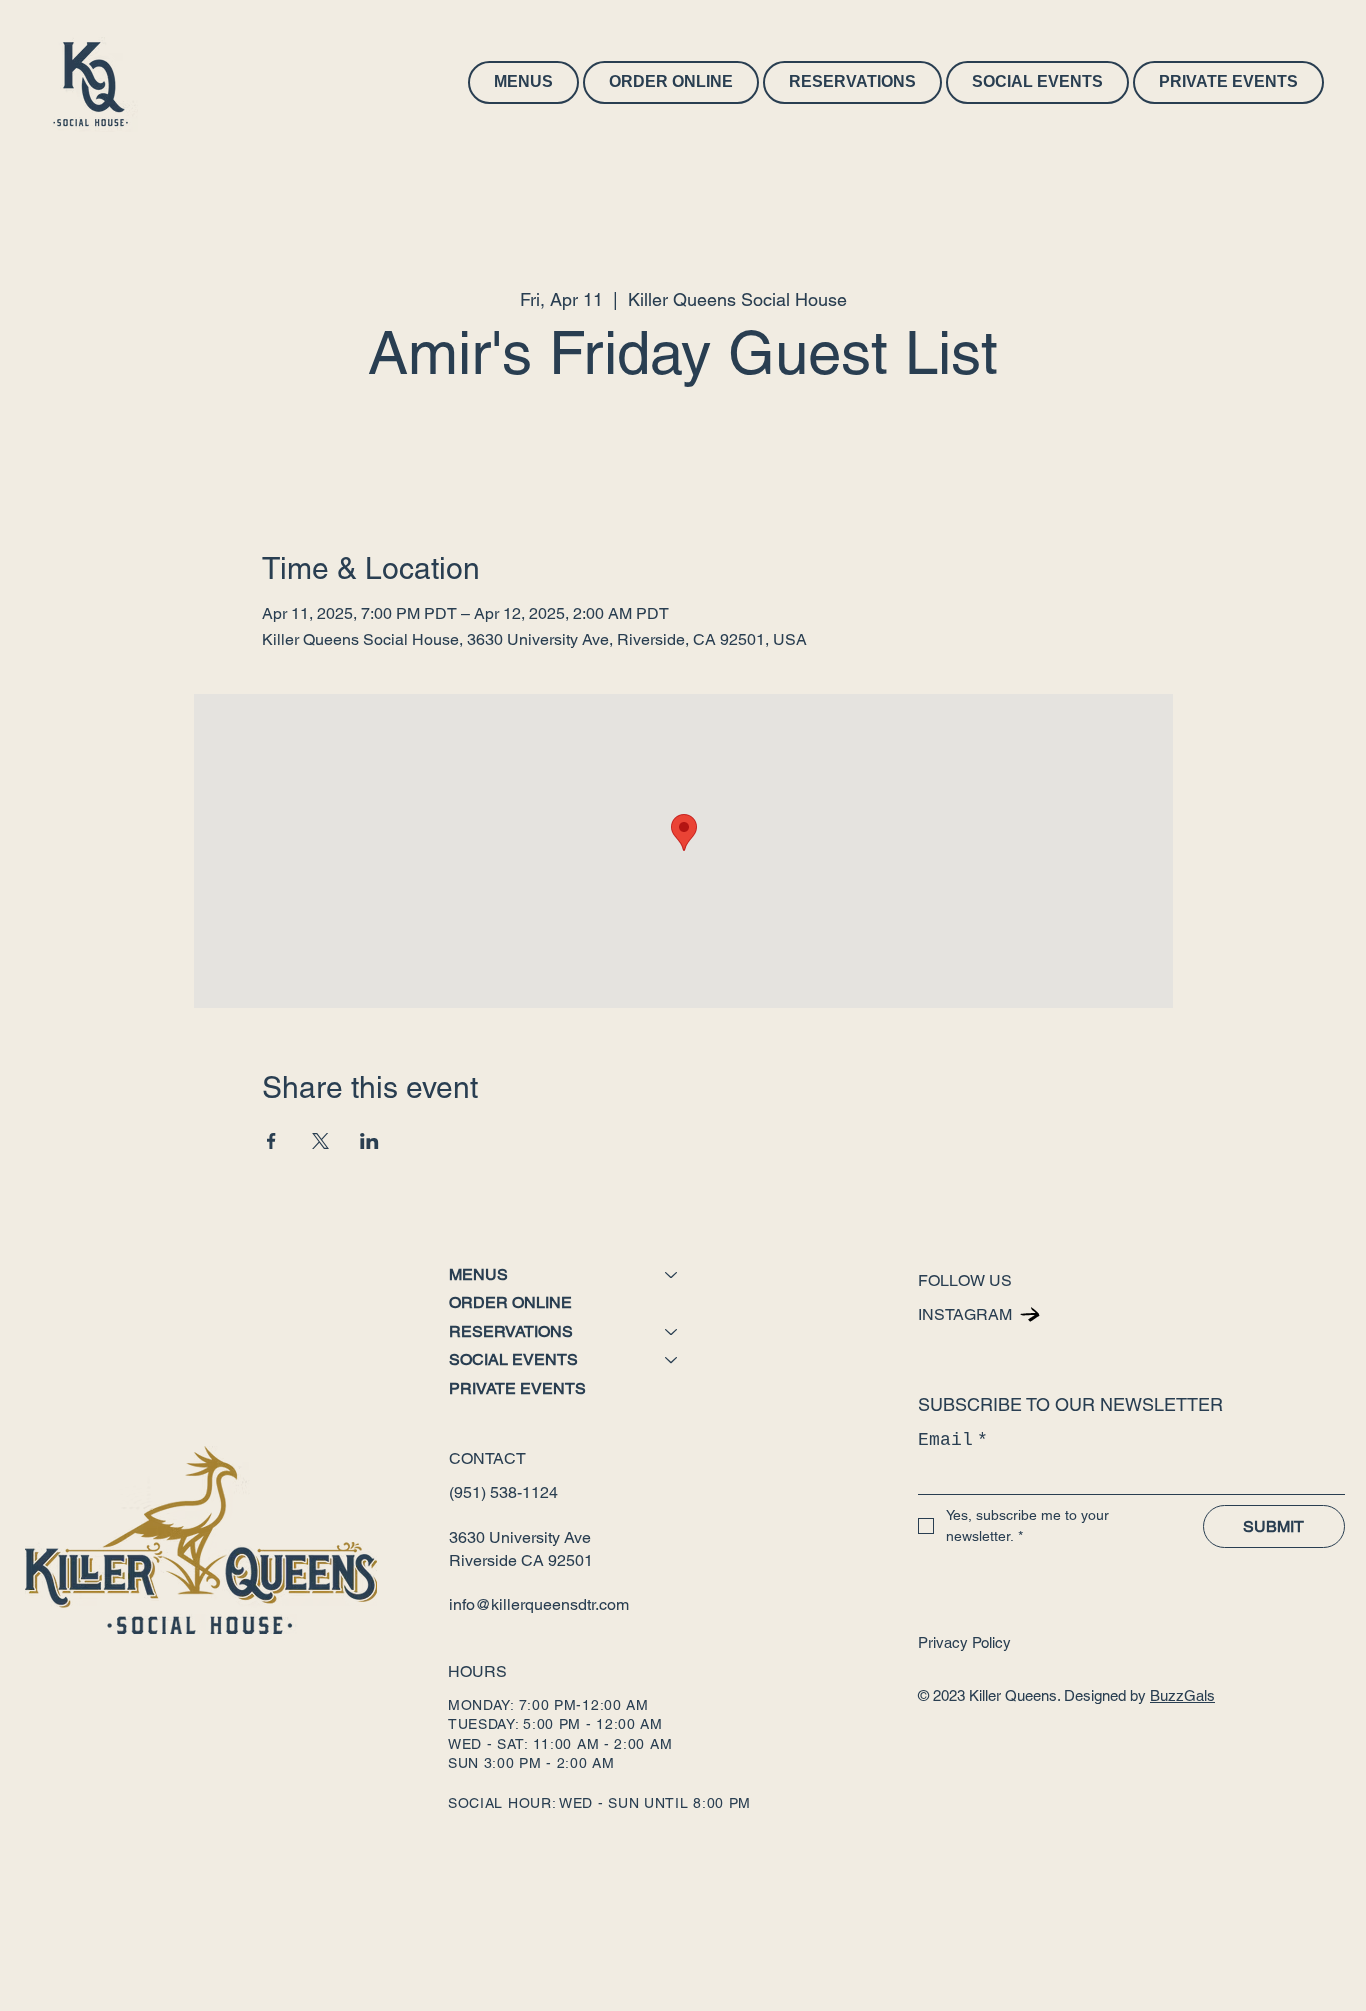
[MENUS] (672, 1275)
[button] (523, 82)
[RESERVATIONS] (672, 1332)
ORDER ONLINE (510, 1302)
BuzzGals (1182, 1695)
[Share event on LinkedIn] (369, 1141)
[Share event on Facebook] (271, 1141)
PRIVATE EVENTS (517, 1388)
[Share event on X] (320, 1141)
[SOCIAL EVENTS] (672, 1360)
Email (953, 1440)
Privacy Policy (964, 1642)
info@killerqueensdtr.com (539, 1604)
